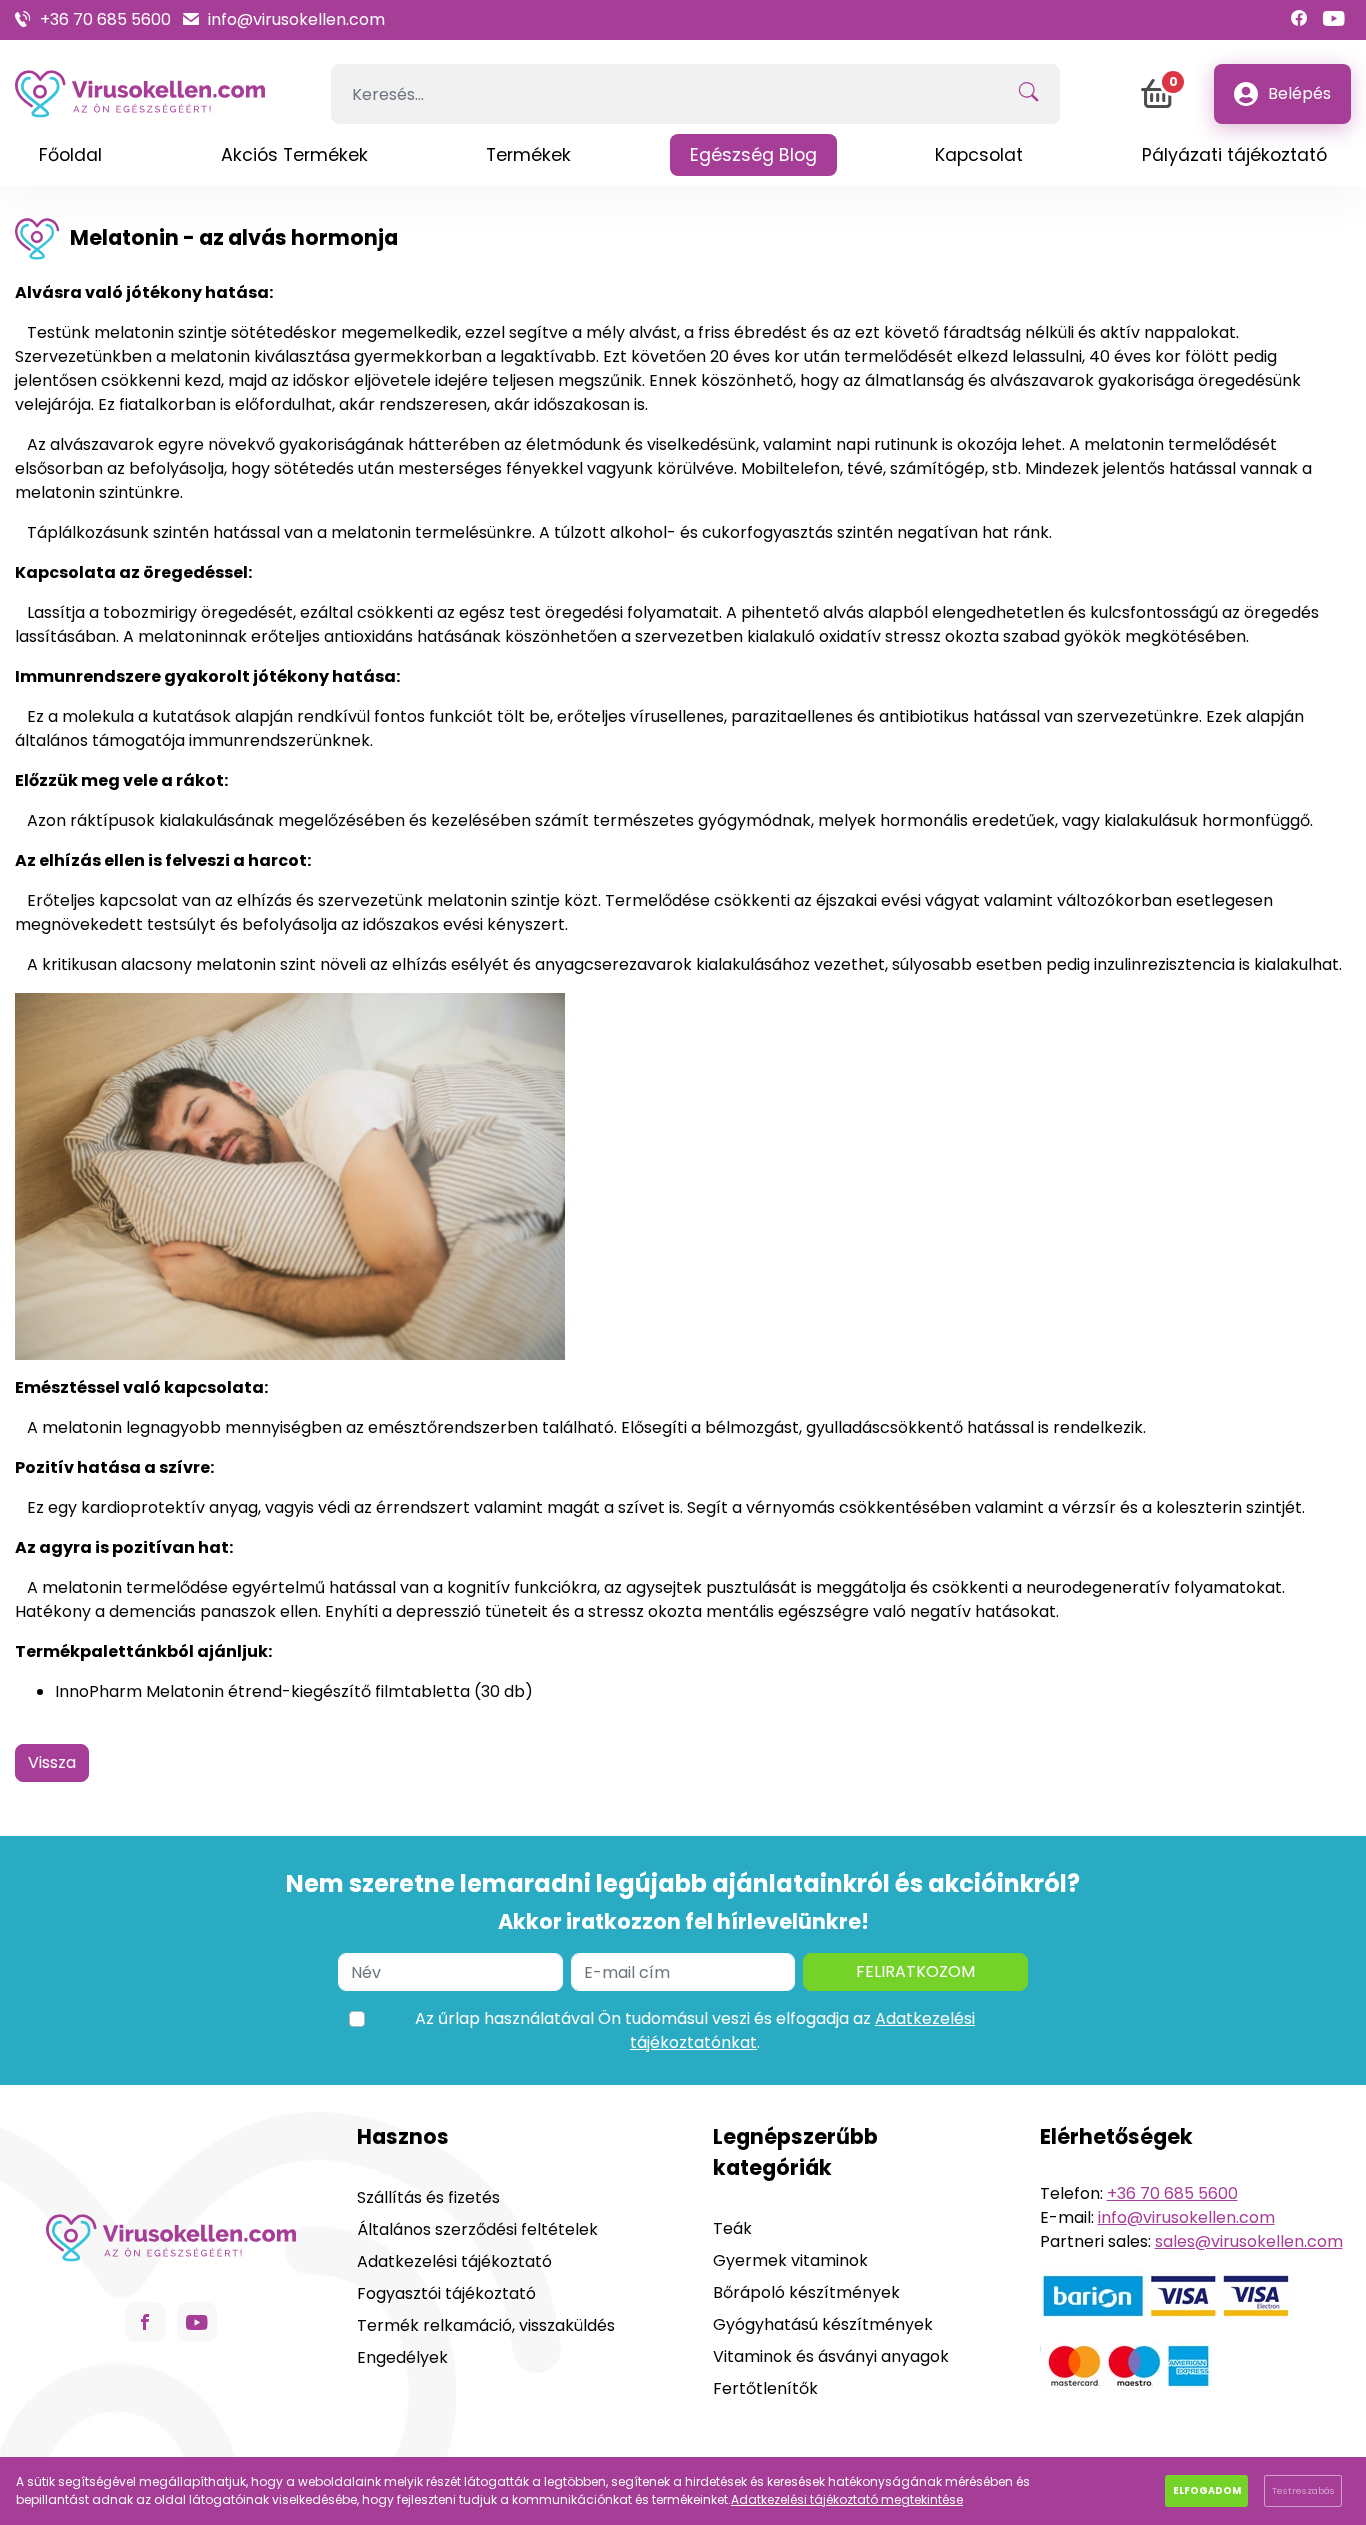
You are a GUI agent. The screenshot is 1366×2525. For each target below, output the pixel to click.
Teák (732, 2228)
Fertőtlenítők (765, 2388)
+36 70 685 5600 (105, 19)
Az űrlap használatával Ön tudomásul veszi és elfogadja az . (695, 2030)
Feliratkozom (915, 1971)
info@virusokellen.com (296, 19)
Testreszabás (1303, 2490)
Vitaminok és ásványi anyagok (831, 2356)
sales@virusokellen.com (1249, 2241)
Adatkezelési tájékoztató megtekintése (847, 2499)
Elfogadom (1207, 2490)
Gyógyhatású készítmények (823, 2324)
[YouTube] (1334, 19)
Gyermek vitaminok (790, 2260)
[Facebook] (1299, 19)
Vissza (52, 1762)
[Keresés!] (1028, 94)
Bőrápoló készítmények (806, 2292)
